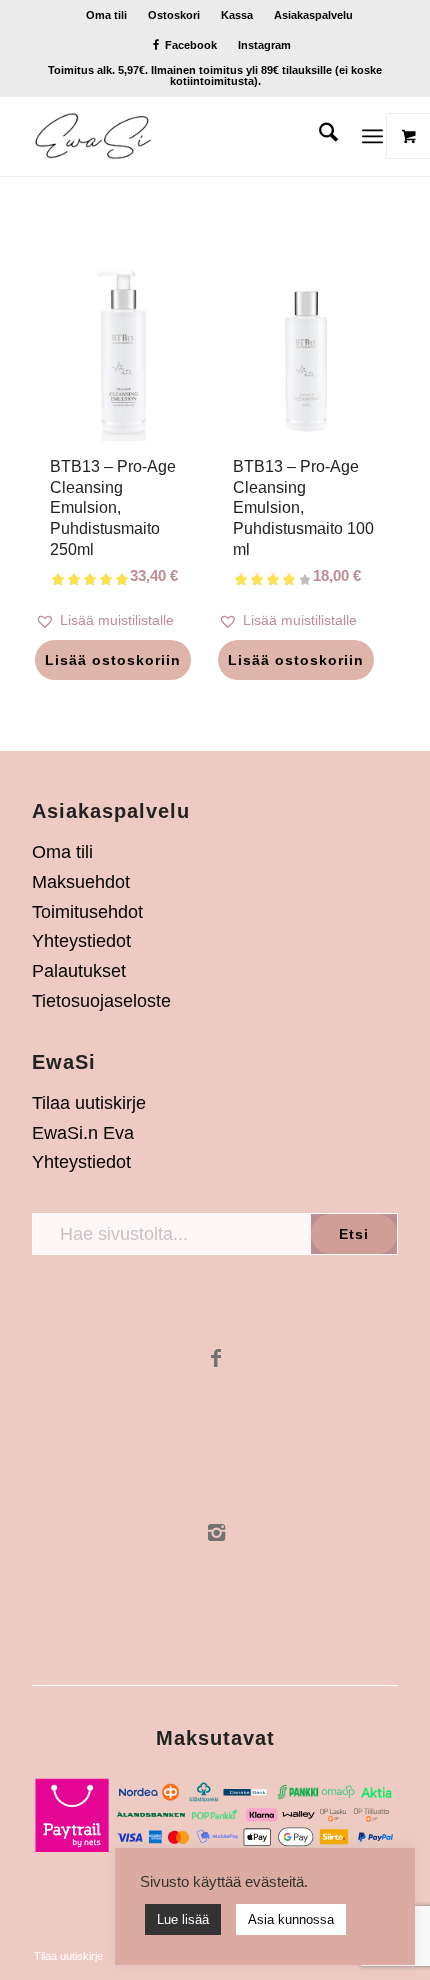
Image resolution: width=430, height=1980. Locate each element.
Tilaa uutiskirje (89, 1103)
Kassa (237, 15)
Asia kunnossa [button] (291, 1919)
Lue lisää (183, 1919)
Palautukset (79, 971)
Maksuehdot (81, 882)
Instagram (264, 45)
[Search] (318, 136)
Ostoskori (174, 15)
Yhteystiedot (81, 941)
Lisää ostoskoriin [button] (113, 660)
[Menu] (372, 136)
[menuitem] (107, 15)
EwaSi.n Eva (83, 1133)
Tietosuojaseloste (101, 1001)
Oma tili (106, 15)
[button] (123, 620)
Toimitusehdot (87, 912)
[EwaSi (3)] (178, 136)
